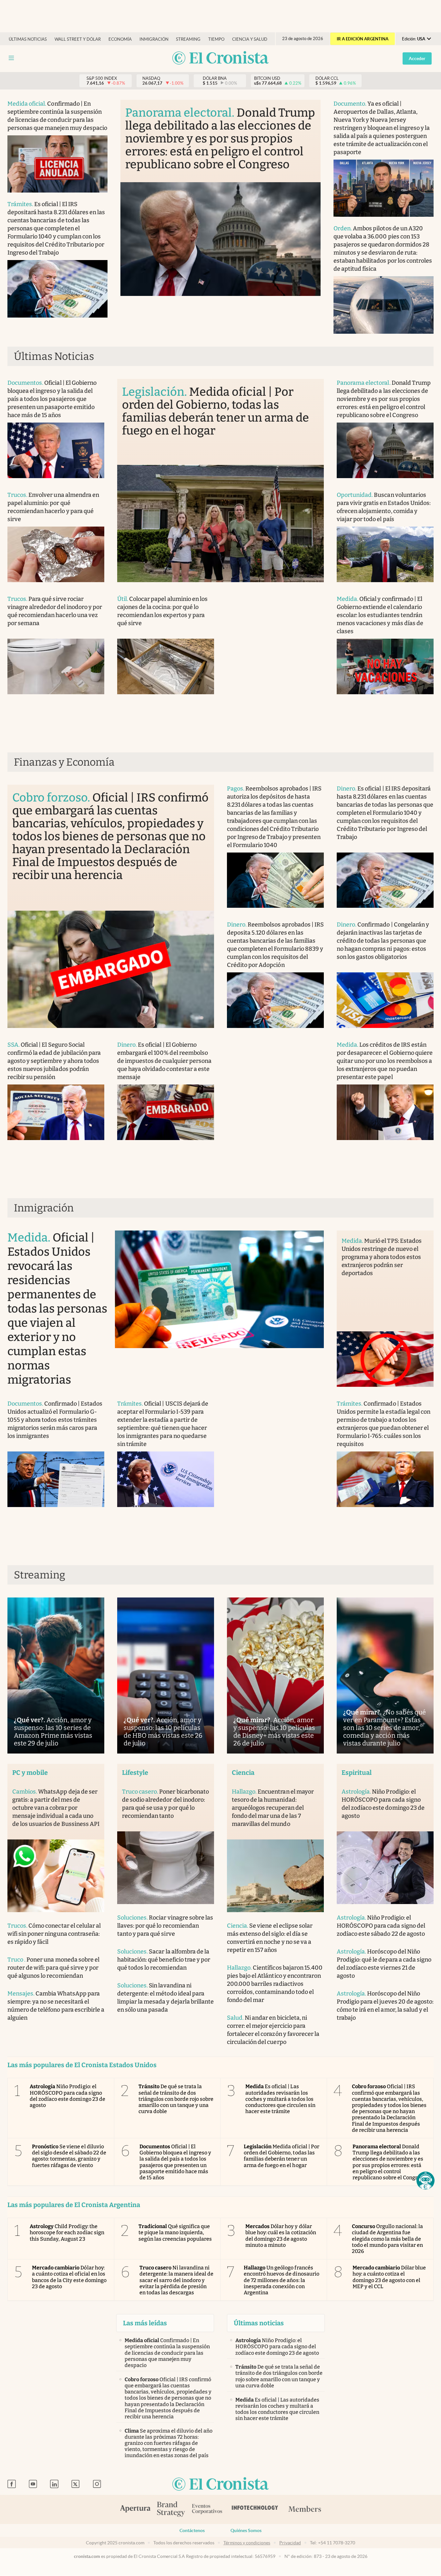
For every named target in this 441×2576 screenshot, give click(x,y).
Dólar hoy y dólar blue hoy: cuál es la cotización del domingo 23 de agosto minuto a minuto (281, 2236)
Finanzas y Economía (64, 762)
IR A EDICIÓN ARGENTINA (363, 39)
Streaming (188, 39)
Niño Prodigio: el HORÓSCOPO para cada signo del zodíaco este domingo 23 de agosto (67, 2096)
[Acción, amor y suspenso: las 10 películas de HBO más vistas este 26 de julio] (166, 1675)
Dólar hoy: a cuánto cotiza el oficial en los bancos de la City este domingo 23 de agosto (69, 2277)
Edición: (414, 39)
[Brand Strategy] (171, 2510)
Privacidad (290, 2543)
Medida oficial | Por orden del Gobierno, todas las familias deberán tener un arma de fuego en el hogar (282, 2156)
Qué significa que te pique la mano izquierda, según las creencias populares (175, 2232)
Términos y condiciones (247, 2543)
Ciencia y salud (250, 39)
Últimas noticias (28, 39)
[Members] (305, 2509)
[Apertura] (135, 2509)
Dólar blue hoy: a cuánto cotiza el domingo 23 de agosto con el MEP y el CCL (389, 2277)
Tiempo (216, 39)
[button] (426, 2181)
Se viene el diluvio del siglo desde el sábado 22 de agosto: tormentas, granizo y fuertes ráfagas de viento (69, 2156)
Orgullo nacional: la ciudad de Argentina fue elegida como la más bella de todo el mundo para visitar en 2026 (388, 2239)
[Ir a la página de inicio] (221, 58)
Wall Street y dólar (78, 39)
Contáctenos (192, 2530)
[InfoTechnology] (255, 2509)
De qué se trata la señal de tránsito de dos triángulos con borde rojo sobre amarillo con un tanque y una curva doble (176, 2099)
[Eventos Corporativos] (207, 2510)
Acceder (417, 58)
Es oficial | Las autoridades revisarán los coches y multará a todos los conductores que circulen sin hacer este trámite (280, 2099)
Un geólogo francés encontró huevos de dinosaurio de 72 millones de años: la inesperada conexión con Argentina (282, 2280)
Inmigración (154, 39)
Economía (120, 39)
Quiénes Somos (246, 2530)
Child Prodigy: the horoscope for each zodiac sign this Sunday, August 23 (67, 2232)
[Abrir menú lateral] (11, 58)
